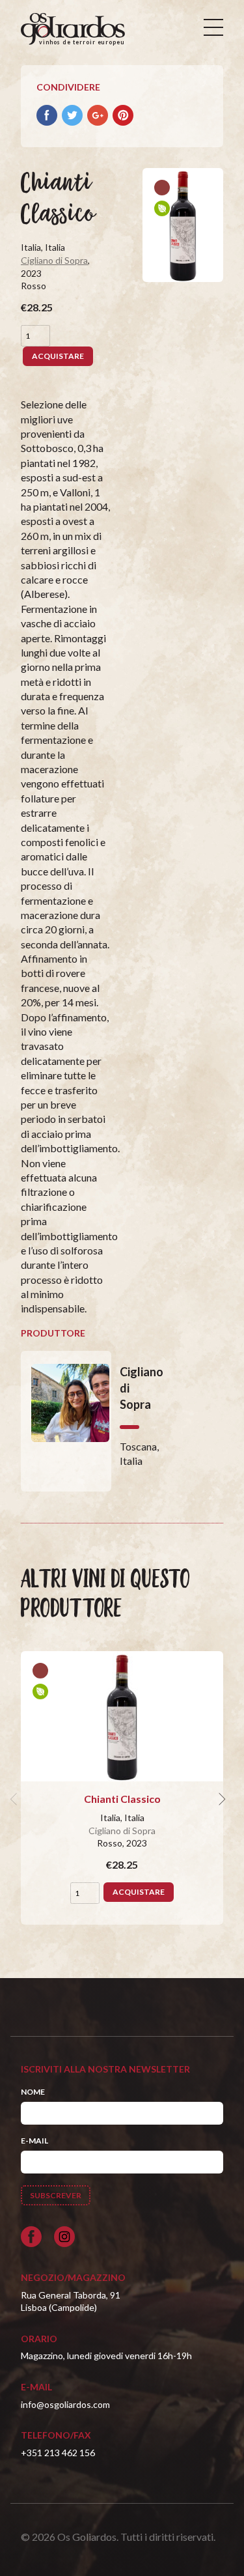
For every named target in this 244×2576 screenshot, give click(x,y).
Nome (33, 2092)
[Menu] (213, 27)
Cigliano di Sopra (54, 260)
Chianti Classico (122, 1799)
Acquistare (58, 356)
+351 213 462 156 (58, 2453)
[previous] (16, 1799)
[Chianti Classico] (122, 1716)
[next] (221, 1799)
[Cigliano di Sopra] (66, 1421)
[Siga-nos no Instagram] (64, 2237)
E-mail (34, 2141)
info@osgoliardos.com (65, 2404)
